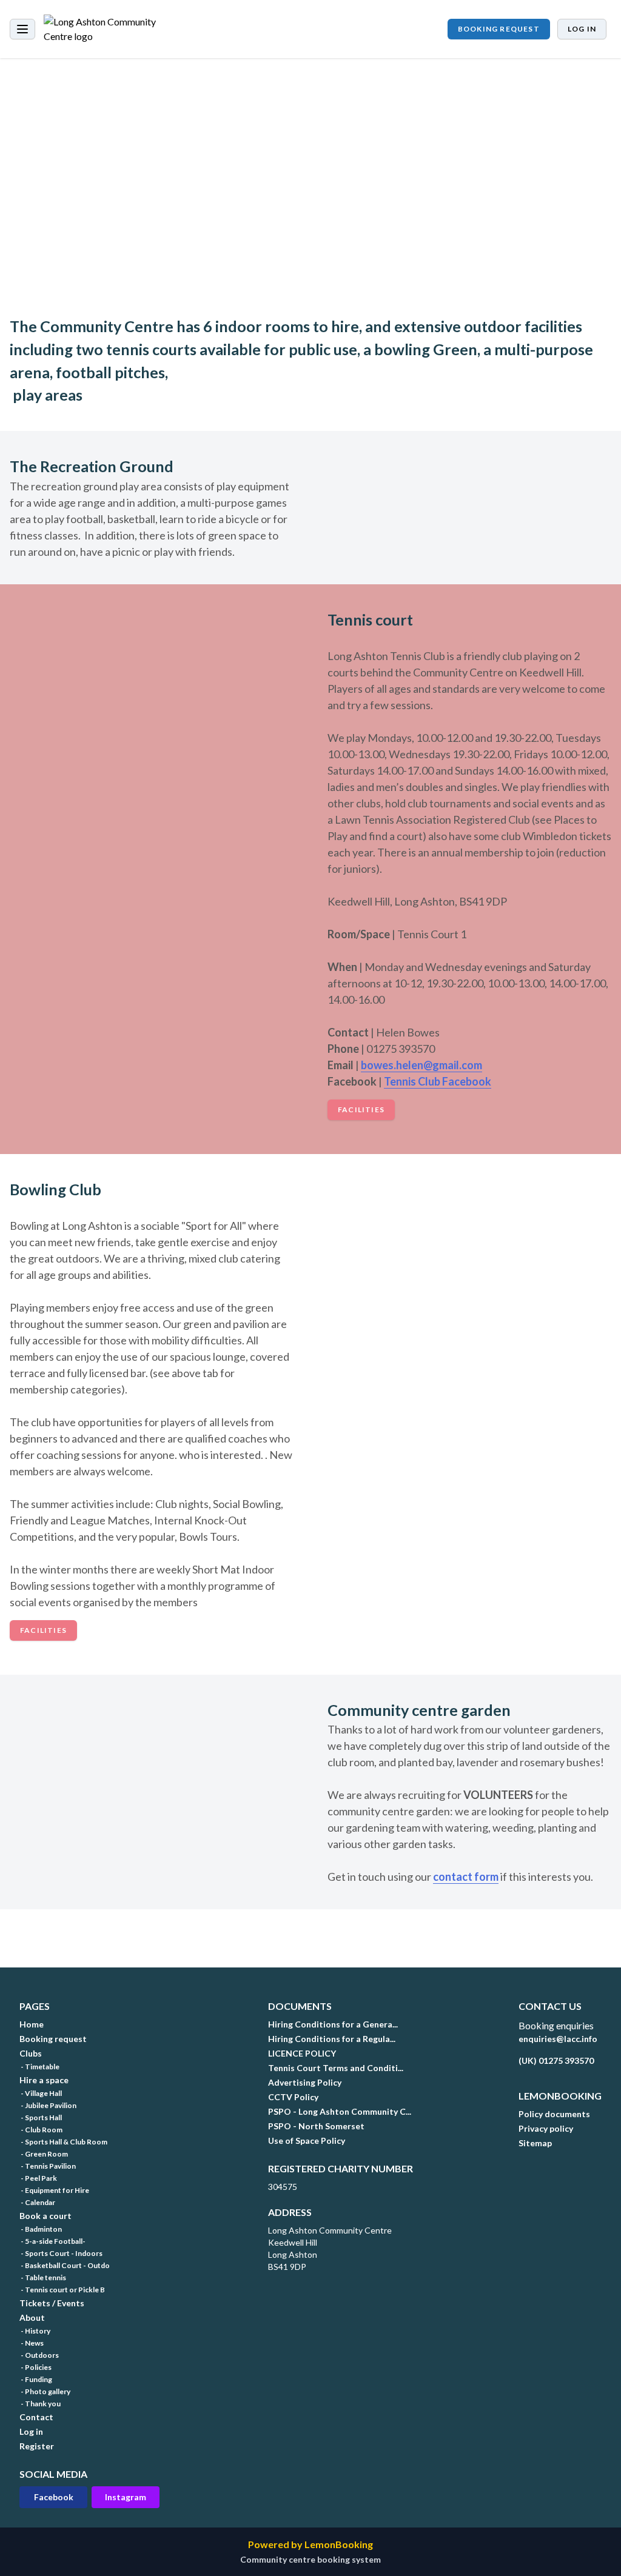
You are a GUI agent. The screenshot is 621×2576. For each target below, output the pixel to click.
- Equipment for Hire (54, 2190)
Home (32, 2024)
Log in (582, 29)
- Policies (35, 2367)
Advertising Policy (305, 2082)
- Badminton (41, 2229)
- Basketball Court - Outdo (65, 2265)
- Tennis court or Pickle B (62, 2290)
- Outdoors (39, 2355)
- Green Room (44, 2154)
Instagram (126, 2497)
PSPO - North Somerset (316, 2126)
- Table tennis (43, 2277)
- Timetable (39, 2067)
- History (35, 2331)
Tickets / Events (52, 2303)
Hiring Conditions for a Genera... (333, 2024)
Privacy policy (546, 2128)
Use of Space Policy (307, 2141)
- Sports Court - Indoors (61, 2253)
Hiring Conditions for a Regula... (332, 2039)
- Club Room (41, 2130)
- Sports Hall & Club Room (63, 2142)
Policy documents (554, 2114)
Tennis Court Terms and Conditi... (336, 2068)
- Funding (36, 2379)
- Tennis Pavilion (48, 2166)
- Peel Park (38, 2178)
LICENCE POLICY (302, 2053)
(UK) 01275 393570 (556, 2060)
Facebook (54, 2497)
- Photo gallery (45, 2391)
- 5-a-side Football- (52, 2241)
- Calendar (37, 2202)
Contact (36, 2417)
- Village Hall (41, 2093)
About (32, 2317)
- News (32, 2343)
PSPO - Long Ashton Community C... (340, 2111)
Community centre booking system (310, 2559)
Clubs (31, 2053)
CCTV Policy (293, 2097)
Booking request (499, 29)
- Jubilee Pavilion (48, 2105)
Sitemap (535, 2143)
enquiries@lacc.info (558, 2039)
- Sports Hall (41, 2117)
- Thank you (40, 2404)
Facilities (361, 1109)
